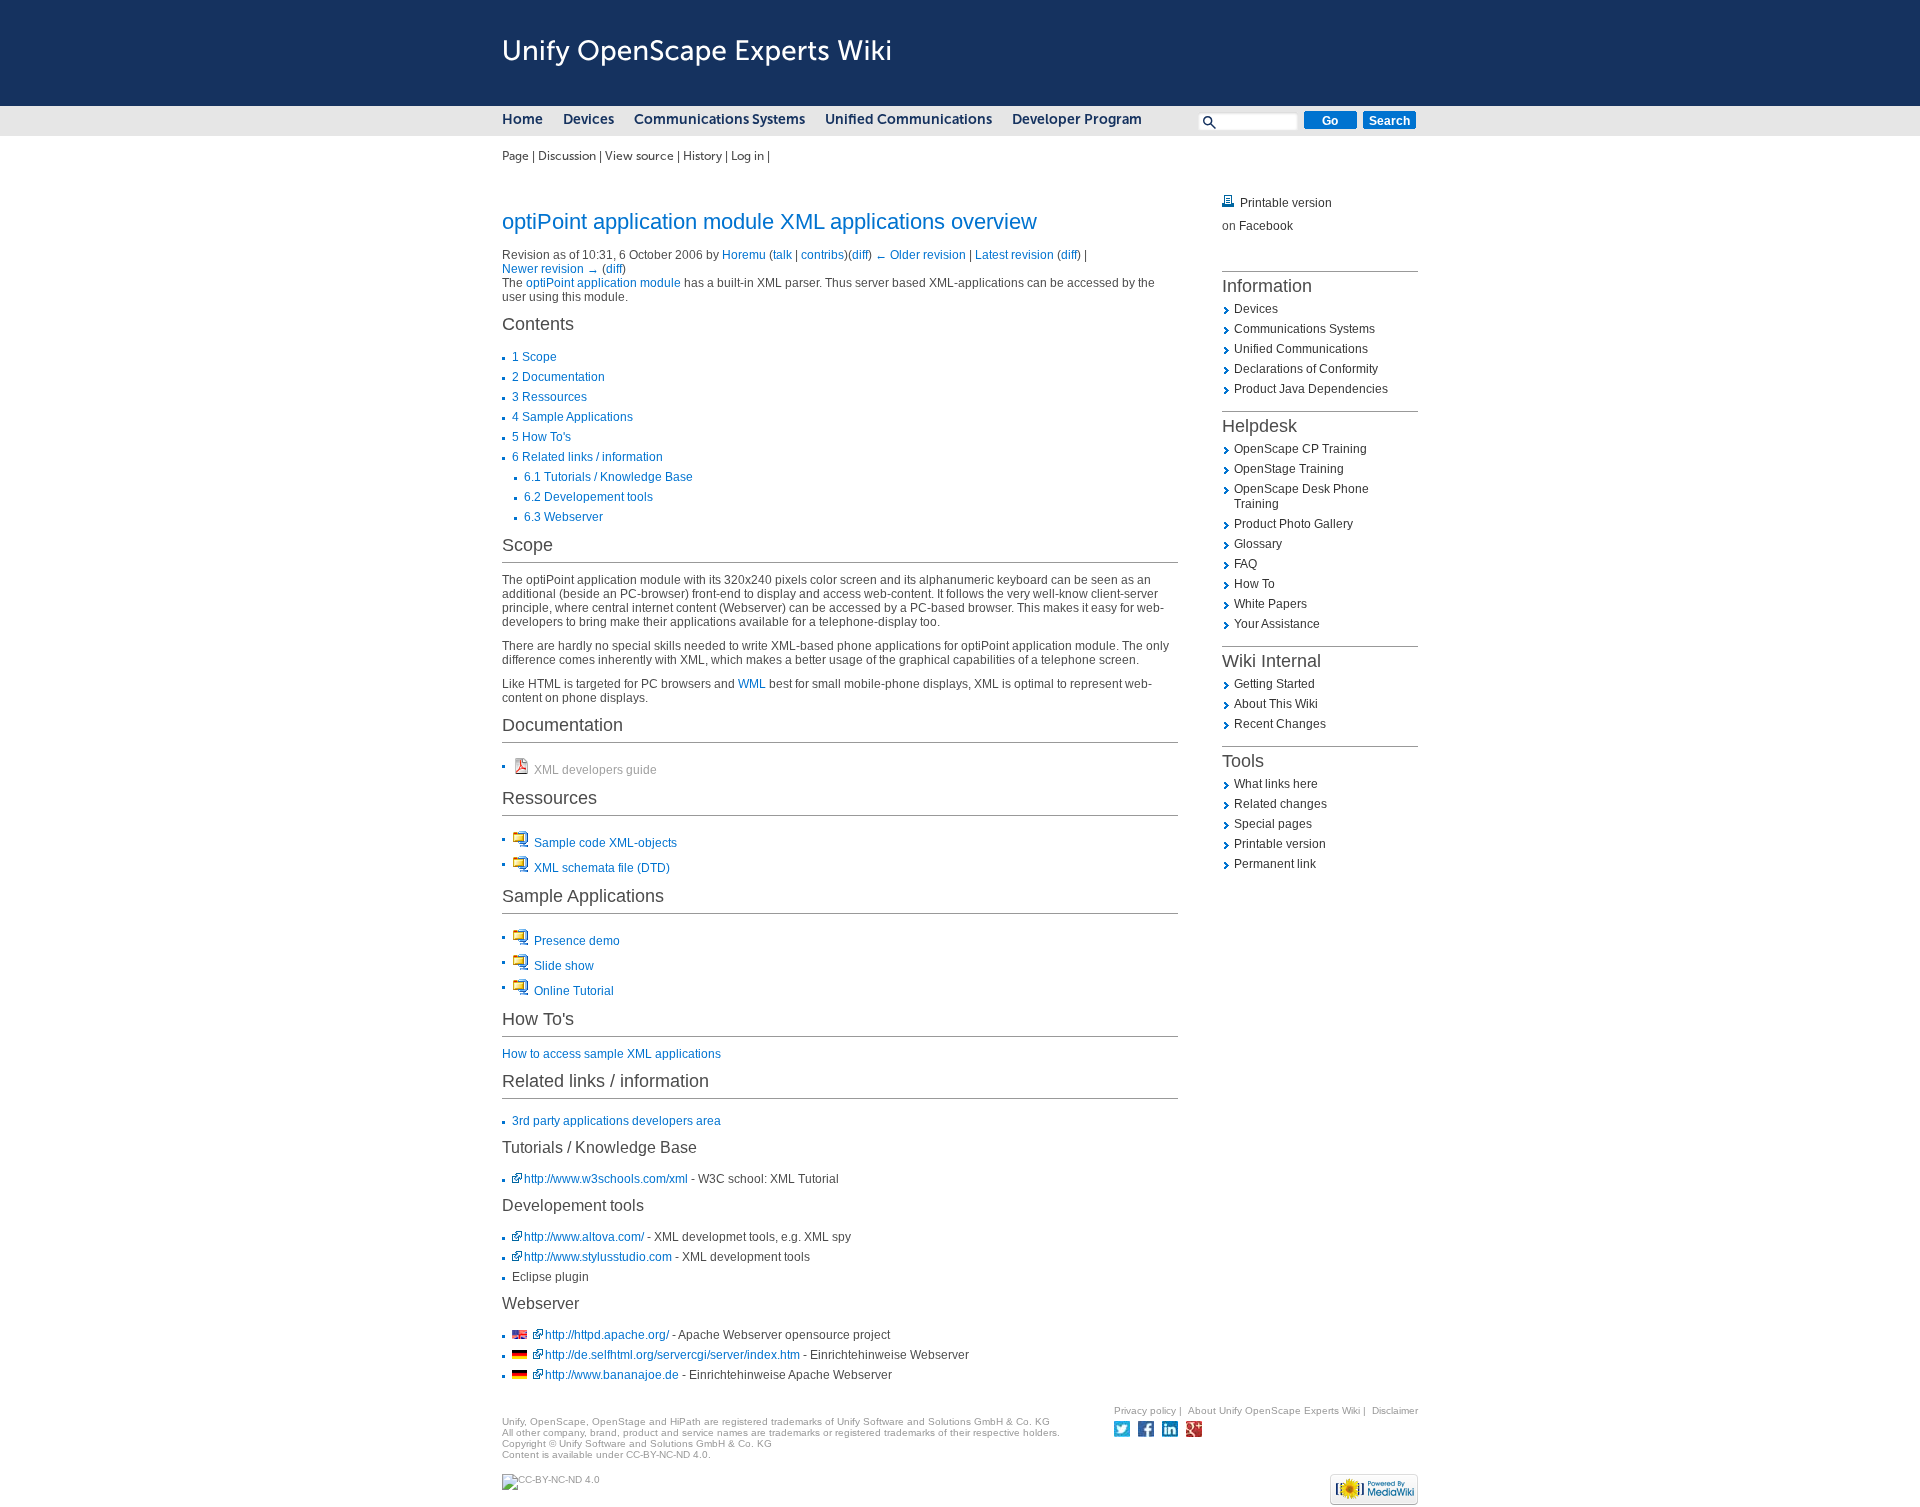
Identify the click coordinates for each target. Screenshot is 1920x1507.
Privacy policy (1145, 1410)
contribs (822, 255)
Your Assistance (1277, 624)
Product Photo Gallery (1293, 524)
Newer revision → (550, 269)
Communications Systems (719, 119)
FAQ (1245, 564)
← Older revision (920, 255)
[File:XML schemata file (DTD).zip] (520, 866)
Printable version (1286, 203)
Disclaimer (1395, 1410)
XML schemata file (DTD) (602, 868)
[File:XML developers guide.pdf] (520, 768)
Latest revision (1014, 255)
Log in (747, 156)
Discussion (567, 156)
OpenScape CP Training (1300, 449)
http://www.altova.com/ (584, 1237)
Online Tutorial (574, 991)
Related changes (1280, 804)
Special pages (1273, 824)
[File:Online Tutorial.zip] (520, 989)
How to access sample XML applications (611, 1054)
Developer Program (1077, 119)
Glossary (1258, 544)
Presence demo (577, 941)
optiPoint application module (603, 283)
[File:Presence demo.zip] (520, 939)
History (702, 156)
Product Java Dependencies (1311, 389)
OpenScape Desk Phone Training (1301, 496)
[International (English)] (519, 1335)
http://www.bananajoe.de (612, 1375)
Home (522, 119)
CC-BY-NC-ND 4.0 (667, 1454)
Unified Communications (908, 119)
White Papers (1270, 604)
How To (1254, 584)
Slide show (564, 966)
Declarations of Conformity (1306, 369)
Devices (588, 119)
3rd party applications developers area (616, 1121)
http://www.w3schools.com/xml (606, 1179)
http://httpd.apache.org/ (607, 1335)
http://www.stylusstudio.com (598, 1257)
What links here (1276, 784)
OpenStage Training (1289, 469)
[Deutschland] (519, 1355)
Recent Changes (1280, 724)
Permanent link (1275, 864)
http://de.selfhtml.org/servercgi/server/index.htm (672, 1355)
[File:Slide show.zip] (520, 964)
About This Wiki (1276, 704)
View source (639, 156)
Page (515, 156)
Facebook (1266, 226)
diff (860, 255)
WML (752, 684)
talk (782, 255)
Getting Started (1274, 684)
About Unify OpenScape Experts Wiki (1274, 1410)
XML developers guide (595, 770)
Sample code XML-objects (605, 843)
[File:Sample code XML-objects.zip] (520, 841)
